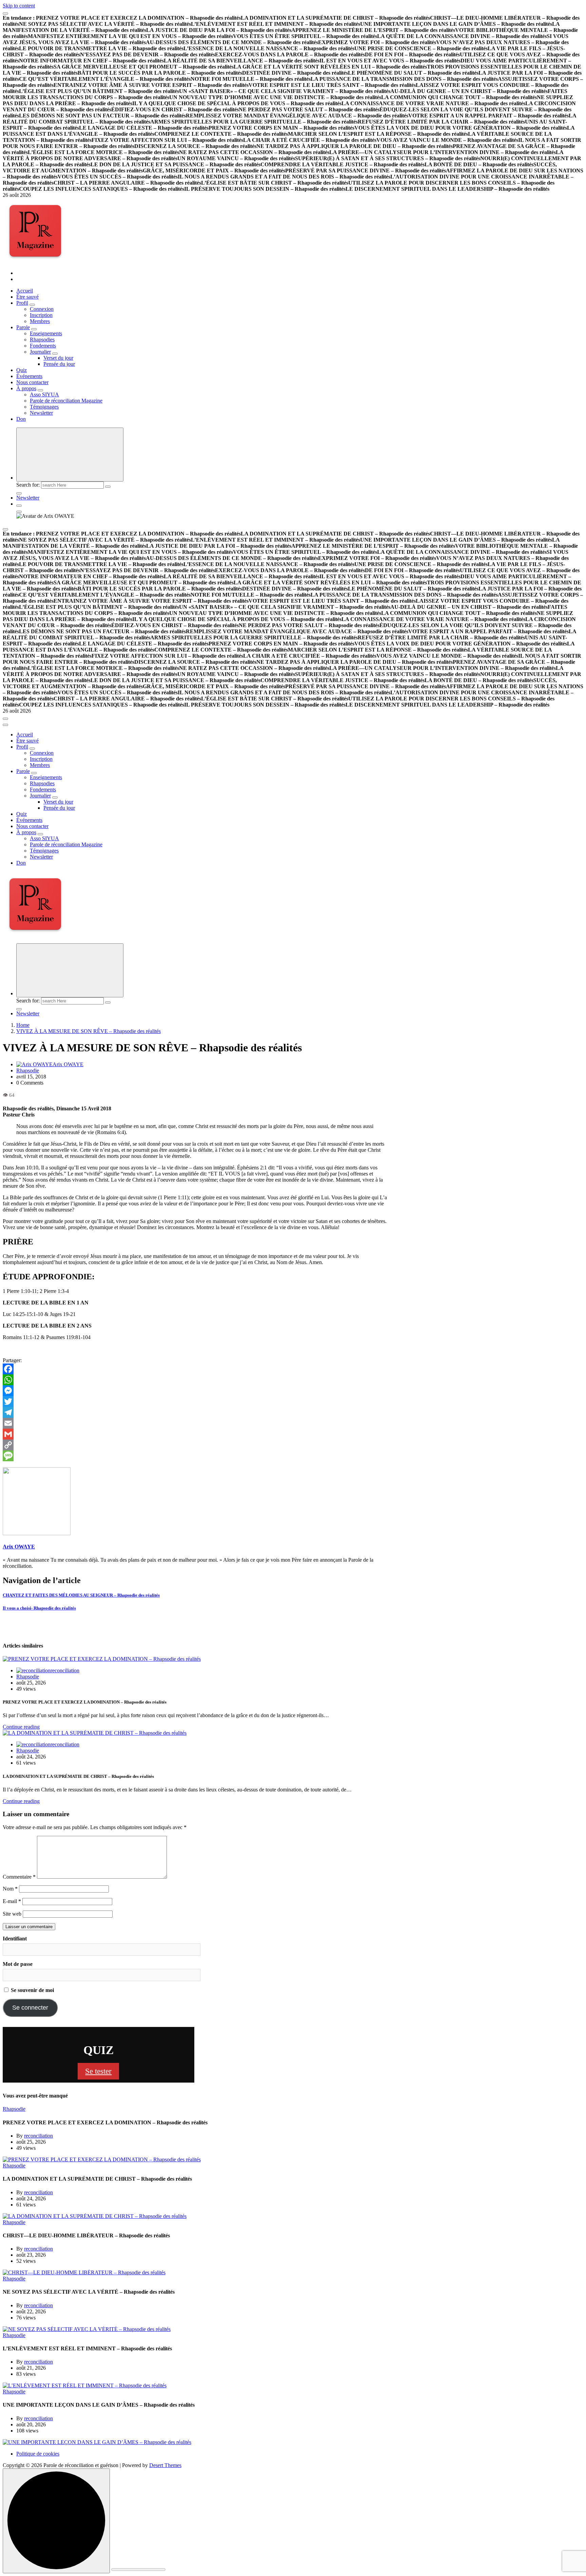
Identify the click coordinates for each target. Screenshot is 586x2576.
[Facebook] (197, 1369)
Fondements (43, 346)
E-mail (12, 1901)
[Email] (197, 1423)
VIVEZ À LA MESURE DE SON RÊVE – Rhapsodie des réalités (89, 1031)
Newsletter (41, 413)
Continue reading (21, 1727)
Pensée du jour (59, 364)
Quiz (22, 370)
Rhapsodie (28, 1070)
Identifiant (15, 1939)
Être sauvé (27, 297)
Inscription (41, 315)
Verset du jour (58, 358)
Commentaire (19, 1877)
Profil (22, 303)
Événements (29, 376)
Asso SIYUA (44, 394)
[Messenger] (197, 1391)
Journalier (40, 352)
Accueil (25, 291)
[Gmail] (197, 1434)
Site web (12, 1914)
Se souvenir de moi (32, 1990)
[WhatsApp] (197, 1380)
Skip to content (19, 6)
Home (23, 1025)
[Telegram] (197, 1412)
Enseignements (46, 333)
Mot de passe (18, 1964)
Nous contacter (32, 382)
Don (21, 419)
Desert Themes (165, 2465)
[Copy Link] (197, 1445)
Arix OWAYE (68, 1064)
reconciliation (65, 1670)
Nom (10, 1889)
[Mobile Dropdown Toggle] (32, 305)
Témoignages (44, 407)
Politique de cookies (38, 2454)
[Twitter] (197, 1402)
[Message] (197, 1456)
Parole (23, 327)
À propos (26, 388)
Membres (40, 321)
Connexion (42, 309)
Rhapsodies (42, 340)
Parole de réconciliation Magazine (66, 401)
